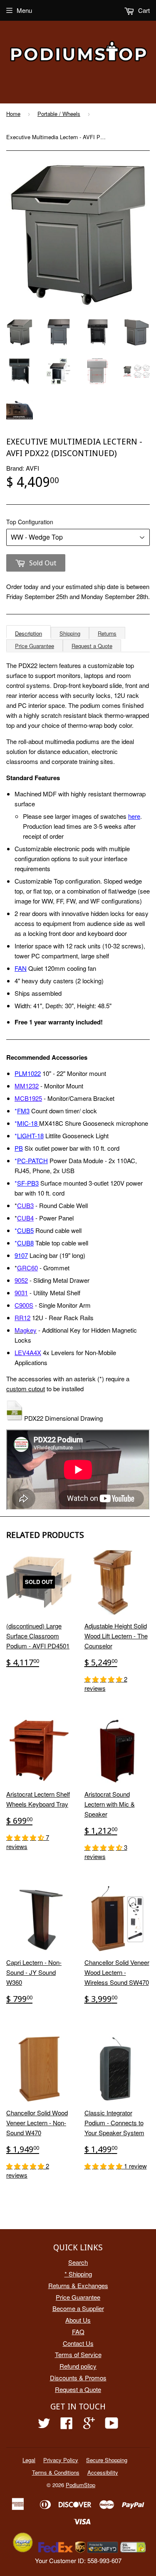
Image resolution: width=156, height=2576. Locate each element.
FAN (21, 968)
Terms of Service (78, 2354)
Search (78, 2262)
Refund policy (78, 2366)
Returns (107, 633)
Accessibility (103, 2472)
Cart (143, 10)
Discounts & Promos (78, 2378)
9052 (21, 1280)
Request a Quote (92, 646)
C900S (24, 1305)
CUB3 (25, 1205)
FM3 (23, 1111)
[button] (104, 1679)
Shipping (70, 633)
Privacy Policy (61, 2460)
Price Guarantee (35, 646)
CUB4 (25, 1218)
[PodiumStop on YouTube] (112, 2425)
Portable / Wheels (59, 114)
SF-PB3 (28, 1183)
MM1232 (27, 1086)
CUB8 (25, 1243)
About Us (78, 2320)
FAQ (78, 2332)
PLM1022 (28, 1073)
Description (28, 633)
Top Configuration (30, 522)
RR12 (22, 1317)
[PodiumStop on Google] (89, 2425)
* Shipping (78, 2274)
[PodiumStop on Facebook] (67, 2425)
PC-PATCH (32, 1160)
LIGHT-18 (30, 1136)
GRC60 (27, 1268)
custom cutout (26, 1389)
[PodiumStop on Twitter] (44, 2425)
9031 (21, 1293)
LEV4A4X (28, 1352)
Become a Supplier (78, 2308)
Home (13, 114)
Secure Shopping (107, 2460)
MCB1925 (28, 1098)
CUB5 (25, 1230)
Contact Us (78, 2343)
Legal (29, 2460)
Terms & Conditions (56, 2472)
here (134, 816)
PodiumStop (80, 2485)
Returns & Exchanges (78, 2285)
